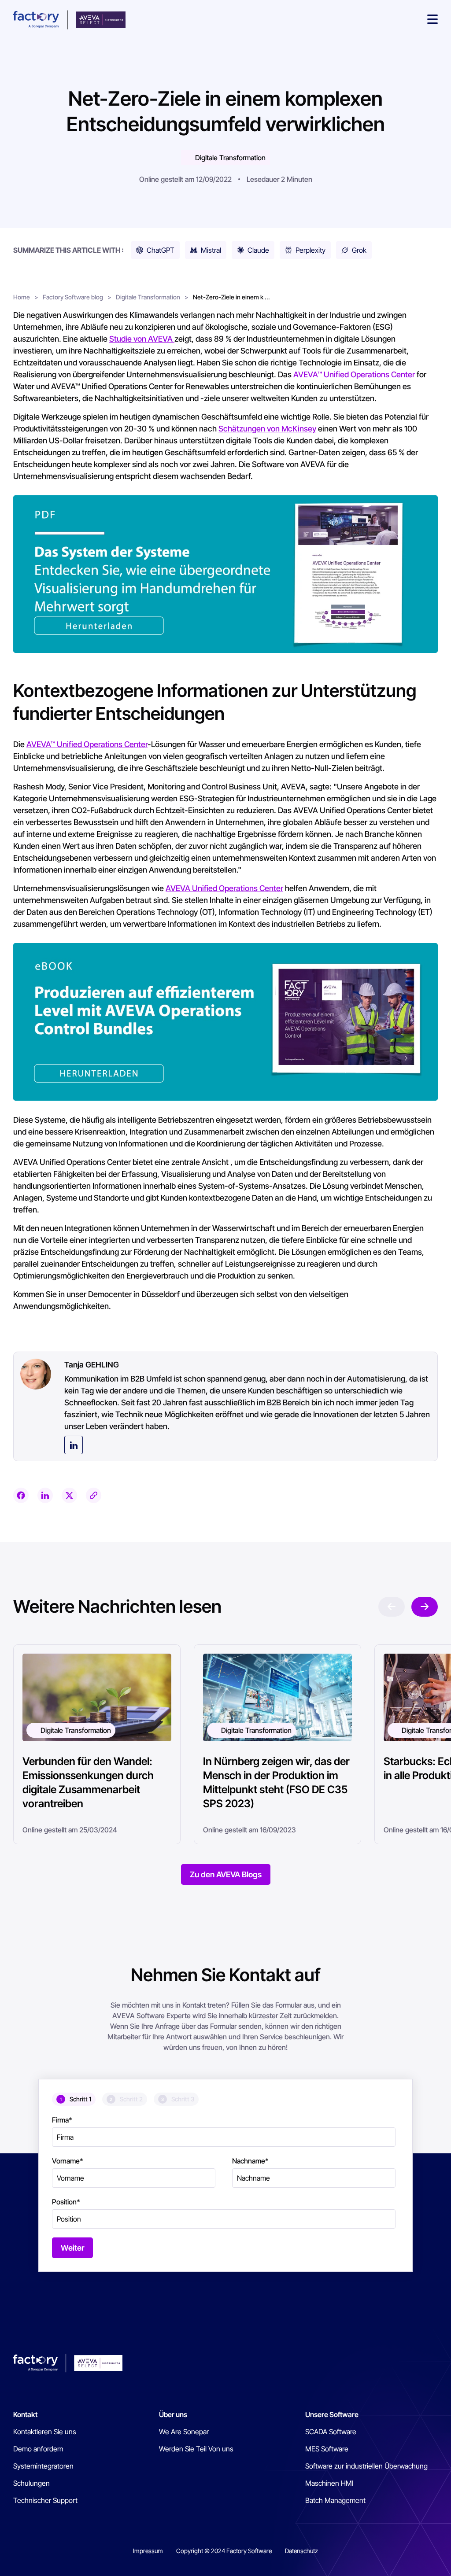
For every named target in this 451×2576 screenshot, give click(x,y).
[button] (433, 20)
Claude (258, 250)
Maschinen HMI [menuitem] (329, 2483)
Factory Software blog (73, 297)
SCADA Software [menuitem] (331, 2432)
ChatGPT (161, 250)
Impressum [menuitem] (148, 2551)
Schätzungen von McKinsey (267, 429)
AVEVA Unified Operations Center (224, 888)
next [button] (425, 1607)
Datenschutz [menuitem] (301, 2551)
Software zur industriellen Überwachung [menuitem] (366, 2466)
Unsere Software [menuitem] (332, 2414)
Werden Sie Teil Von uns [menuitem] (196, 2449)
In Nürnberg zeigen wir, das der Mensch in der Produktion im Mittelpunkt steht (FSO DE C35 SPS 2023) (276, 1782)
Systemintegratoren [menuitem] (43, 2466)
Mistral (211, 250)
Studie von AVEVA (142, 339)
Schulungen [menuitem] (31, 2483)
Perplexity (311, 250)
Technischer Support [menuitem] (45, 2500)
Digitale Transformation (230, 158)
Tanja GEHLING (92, 1365)
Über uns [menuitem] (173, 2414)
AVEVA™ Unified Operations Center (354, 374)
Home (22, 297)
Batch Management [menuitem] (335, 2500)
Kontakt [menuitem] (25, 2414)
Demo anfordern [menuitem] (38, 2449)
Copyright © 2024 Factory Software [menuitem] (224, 2551)
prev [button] (392, 1607)
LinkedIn (74, 1445)
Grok (359, 250)
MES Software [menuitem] (327, 2449)
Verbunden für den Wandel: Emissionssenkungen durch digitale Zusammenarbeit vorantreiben (88, 1782)
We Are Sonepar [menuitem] (184, 2432)
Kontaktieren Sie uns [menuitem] (45, 2432)
